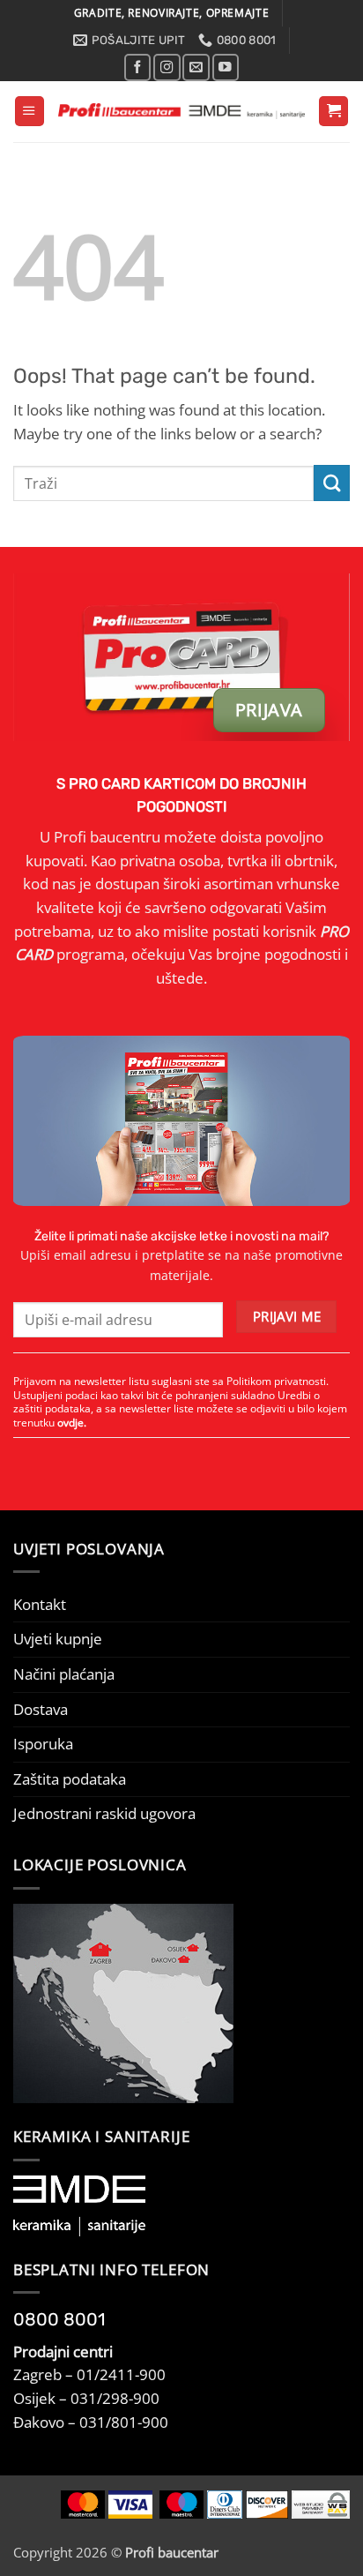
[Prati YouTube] (226, 67)
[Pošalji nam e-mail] (196, 67)
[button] (30, 111)
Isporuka (43, 1744)
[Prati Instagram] (167, 67)
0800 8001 (59, 2319)
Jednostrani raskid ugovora (104, 1813)
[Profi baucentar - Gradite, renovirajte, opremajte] (181, 111)
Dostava (41, 1709)
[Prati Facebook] (137, 67)
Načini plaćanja (64, 1674)
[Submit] (332, 483)
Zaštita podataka (70, 1779)
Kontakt (40, 1604)
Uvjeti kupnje (58, 1639)
